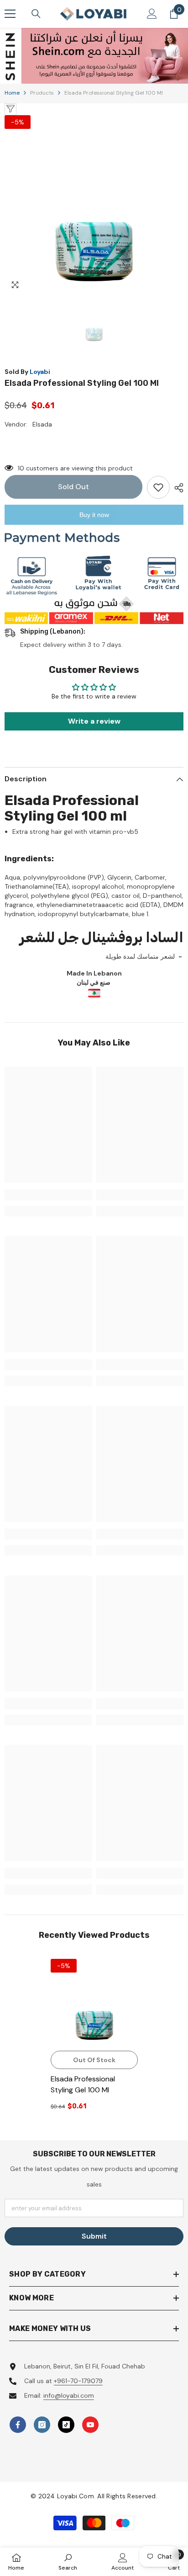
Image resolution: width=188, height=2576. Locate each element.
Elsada (42, 424)
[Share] (177, 488)
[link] (48, 1195)
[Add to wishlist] (158, 487)
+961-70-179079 (78, 2381)
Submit (94, 2236)
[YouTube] (90, 2425)
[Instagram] (42, 2425)
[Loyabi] (94, 56)
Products (42, 93)
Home (12, 93)
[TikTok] (66, 2425)
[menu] (10, 14)
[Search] (36, 14)
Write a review (94, 721)
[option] (94, 56)
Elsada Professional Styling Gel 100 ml (83, 2084)
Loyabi (40, 372)
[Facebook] (18, 2425)
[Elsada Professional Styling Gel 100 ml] (94, 2003)
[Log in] (152, 14)
